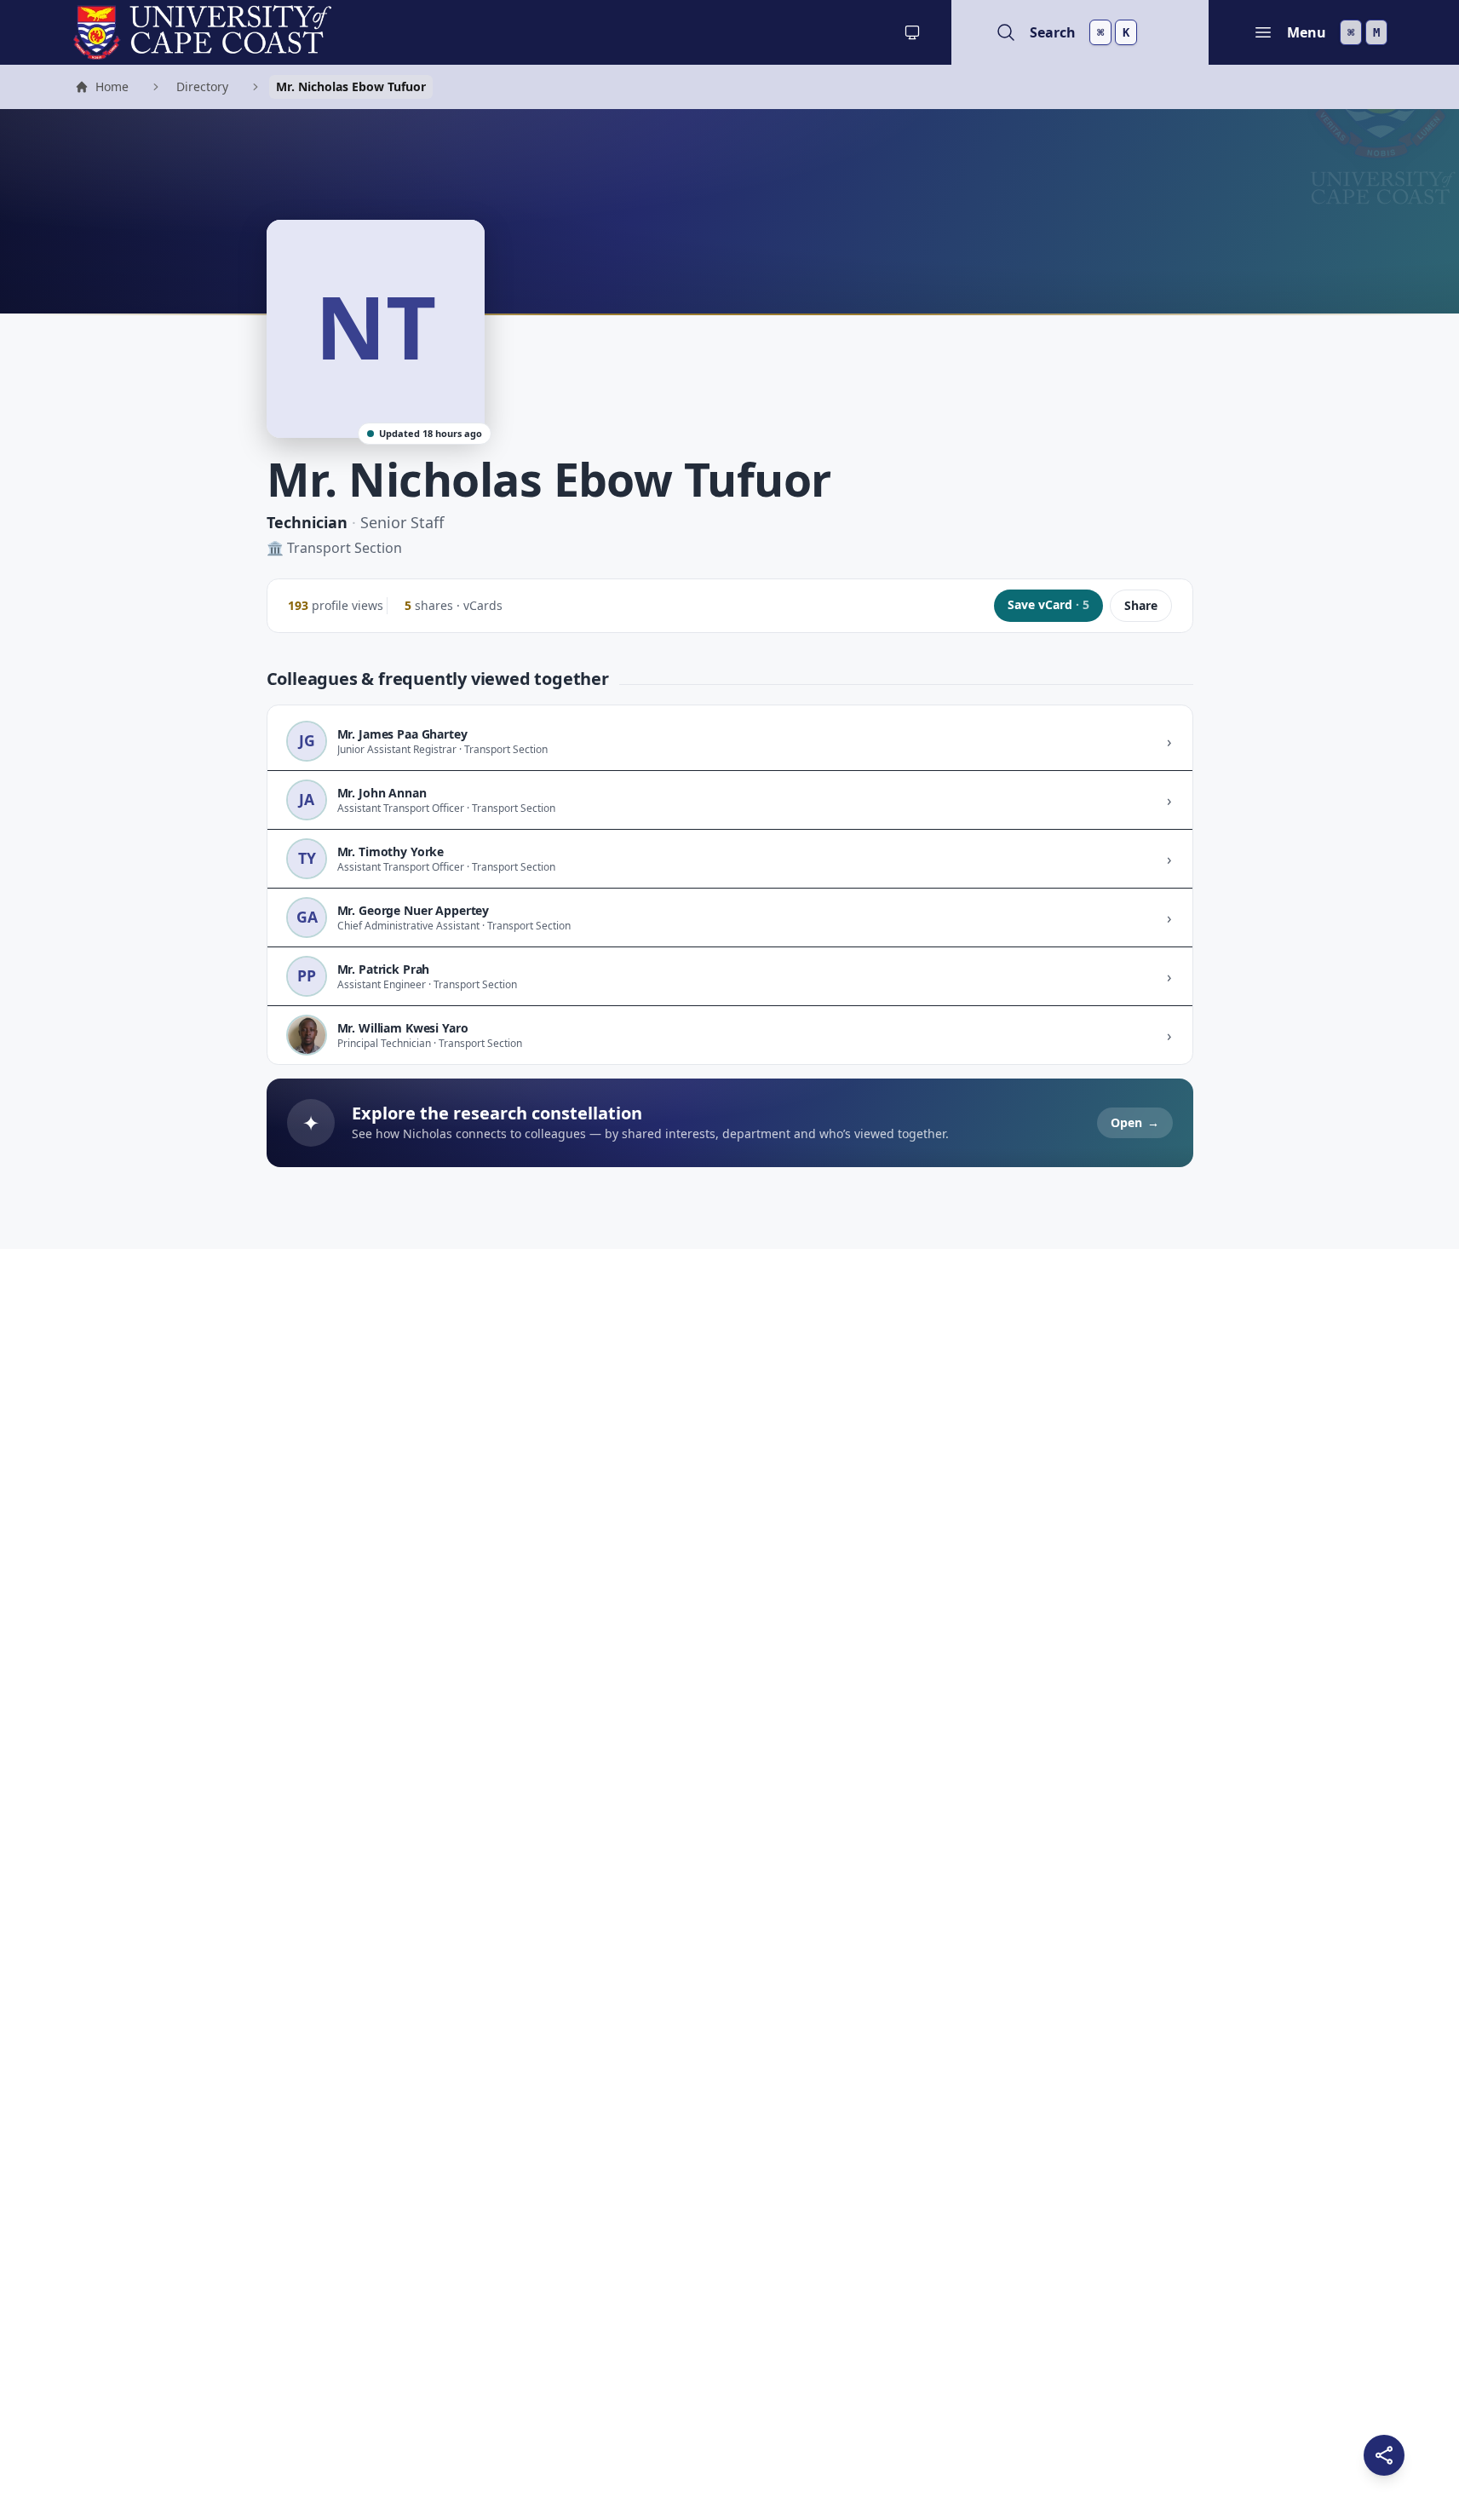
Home (101, 89)
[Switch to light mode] (912, 32)
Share (1141, 605)
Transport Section (345, 548)
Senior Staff (402, 522)
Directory (202, 86)
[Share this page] (1384, 2455)
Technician (307, 522)
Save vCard (1048, 604)
